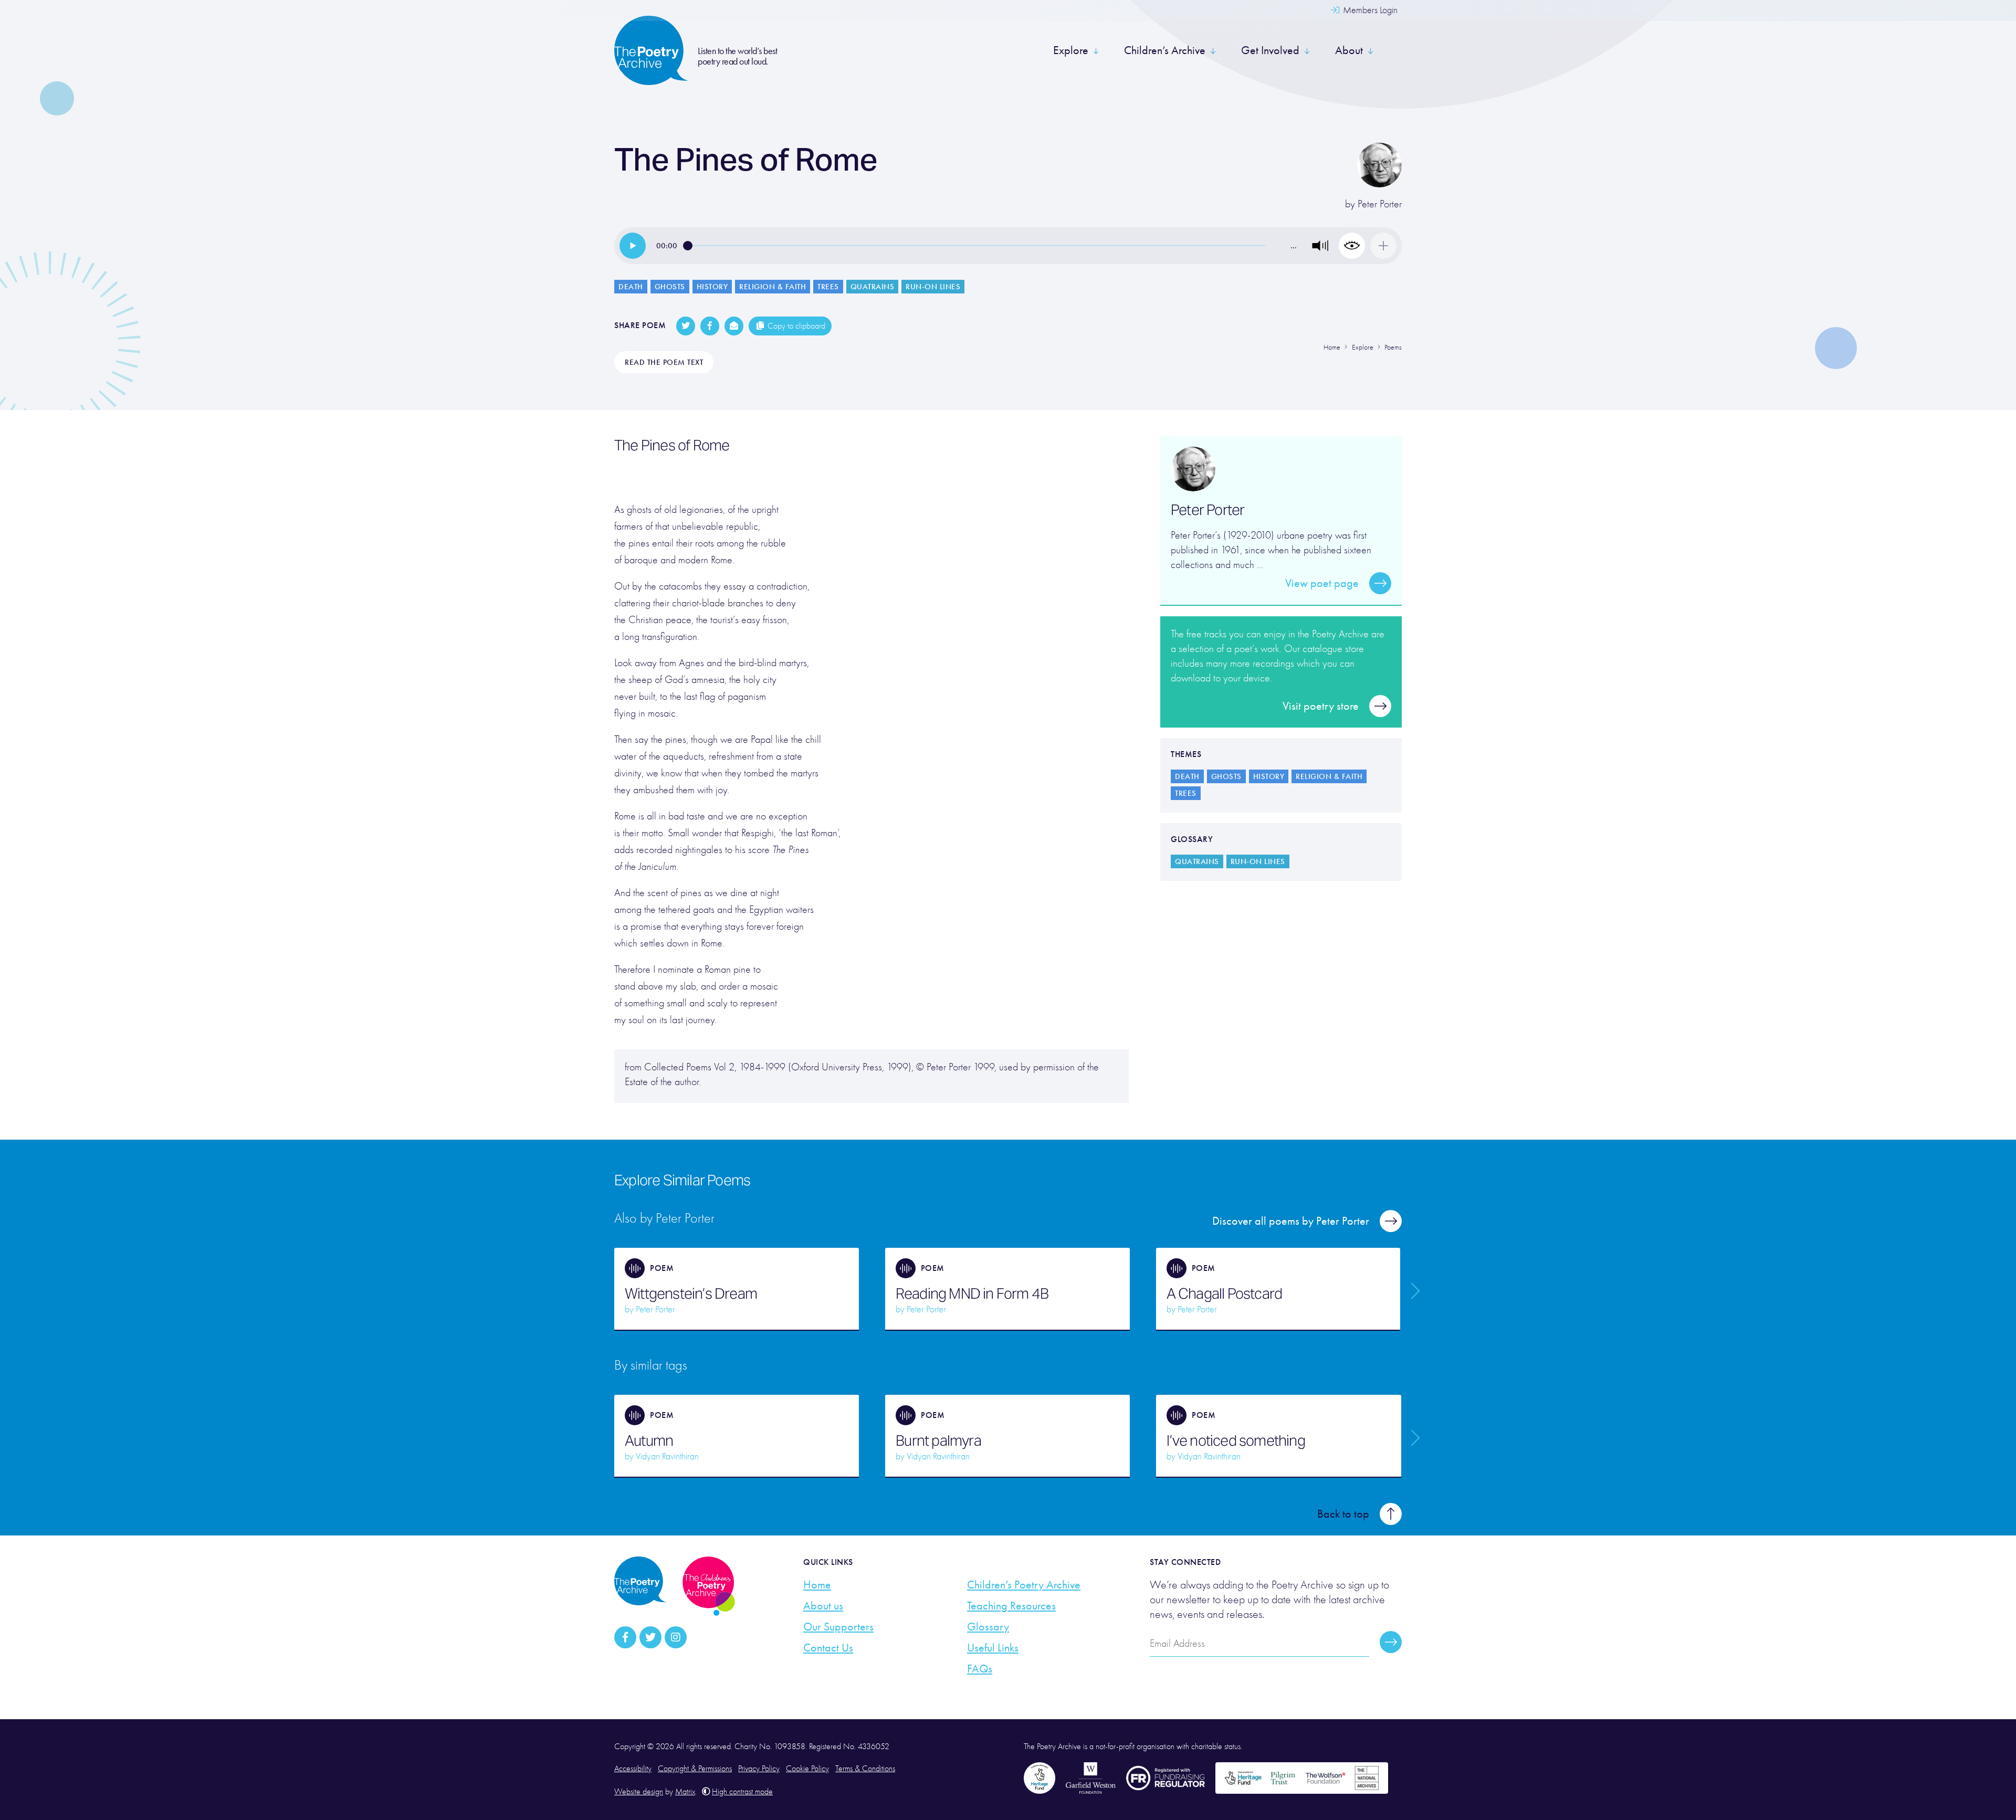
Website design (639, 1792)
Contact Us (828, 1648)
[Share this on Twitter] (686, 326)
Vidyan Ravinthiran (667, 1456)
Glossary (988, 1627)
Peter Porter (1380, 204)
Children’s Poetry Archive (1024, 1585)
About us (823, 1606)
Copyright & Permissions (695, 1769)
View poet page (1322, 583)
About (1349, 50)
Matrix (685, 1792)
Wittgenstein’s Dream (691, 1293)
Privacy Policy (759, 1769)
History (712, 287)
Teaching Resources (1011, 1606)
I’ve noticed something (1236, 1440)
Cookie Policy (807, 1769)
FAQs (980, 1669)
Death (631, 287)
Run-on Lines (933, 287)
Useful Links (993, 1648)
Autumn (649, 1440)
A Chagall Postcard (1225, 1293)
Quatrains (873, 287)
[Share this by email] (734, 326)
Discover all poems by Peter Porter (1291, 1221)
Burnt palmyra (938, 1440)
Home (817, 1585)
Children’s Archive (1165, 50)
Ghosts (670, 287)
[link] (633, 246)
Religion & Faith (773, 287)
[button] (1320, 246)
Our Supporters (838, 1627)
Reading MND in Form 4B (972, 1293)
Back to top (1343, 1514)
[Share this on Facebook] (710, 326)
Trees (828, 287)
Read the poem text (664, 362)
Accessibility (633, 1769)
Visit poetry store (1321, 706)
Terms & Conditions (865, 1769)
